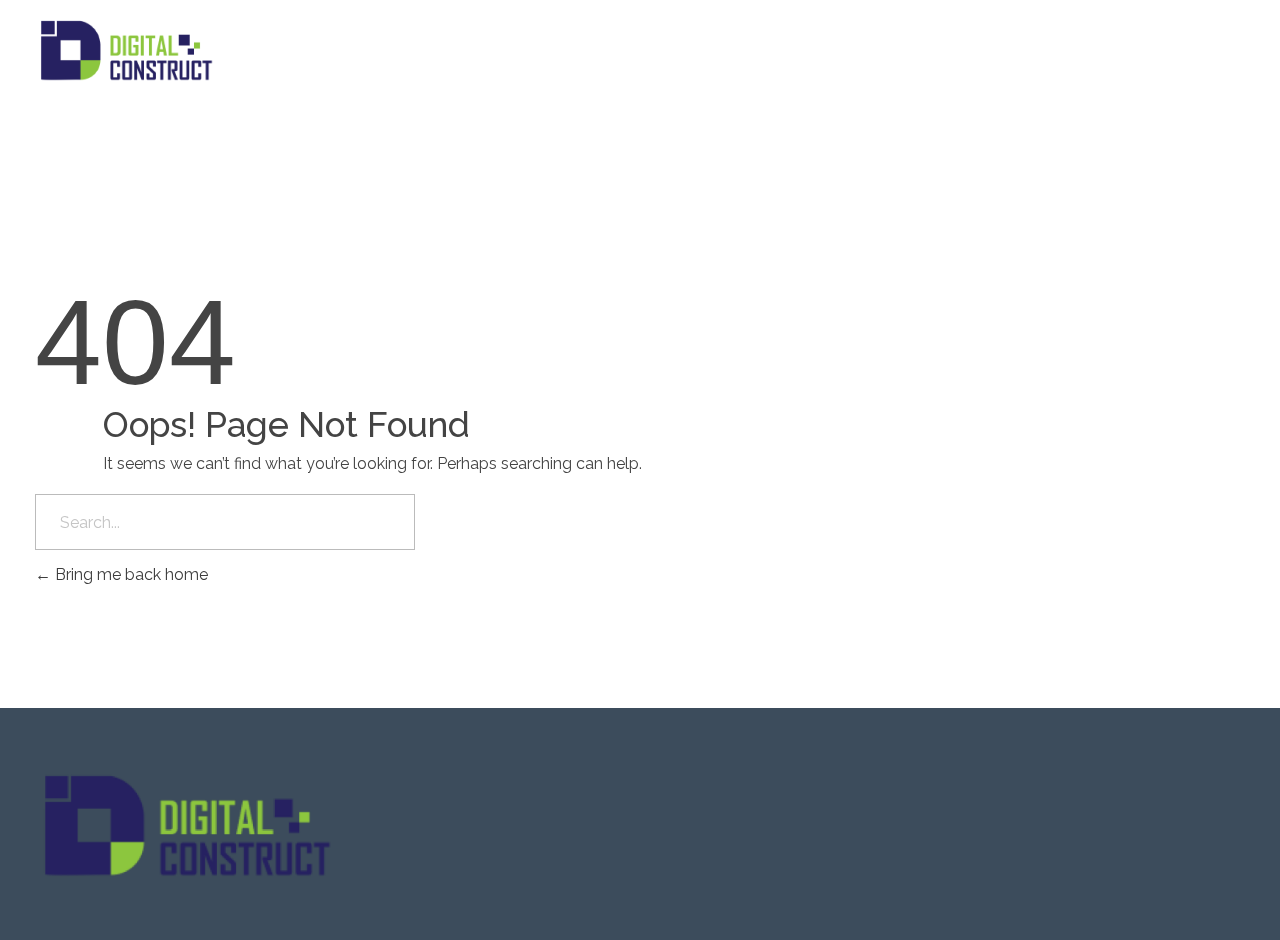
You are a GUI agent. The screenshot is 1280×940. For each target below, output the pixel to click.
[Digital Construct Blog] (640, 49)
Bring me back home (129, 574)
